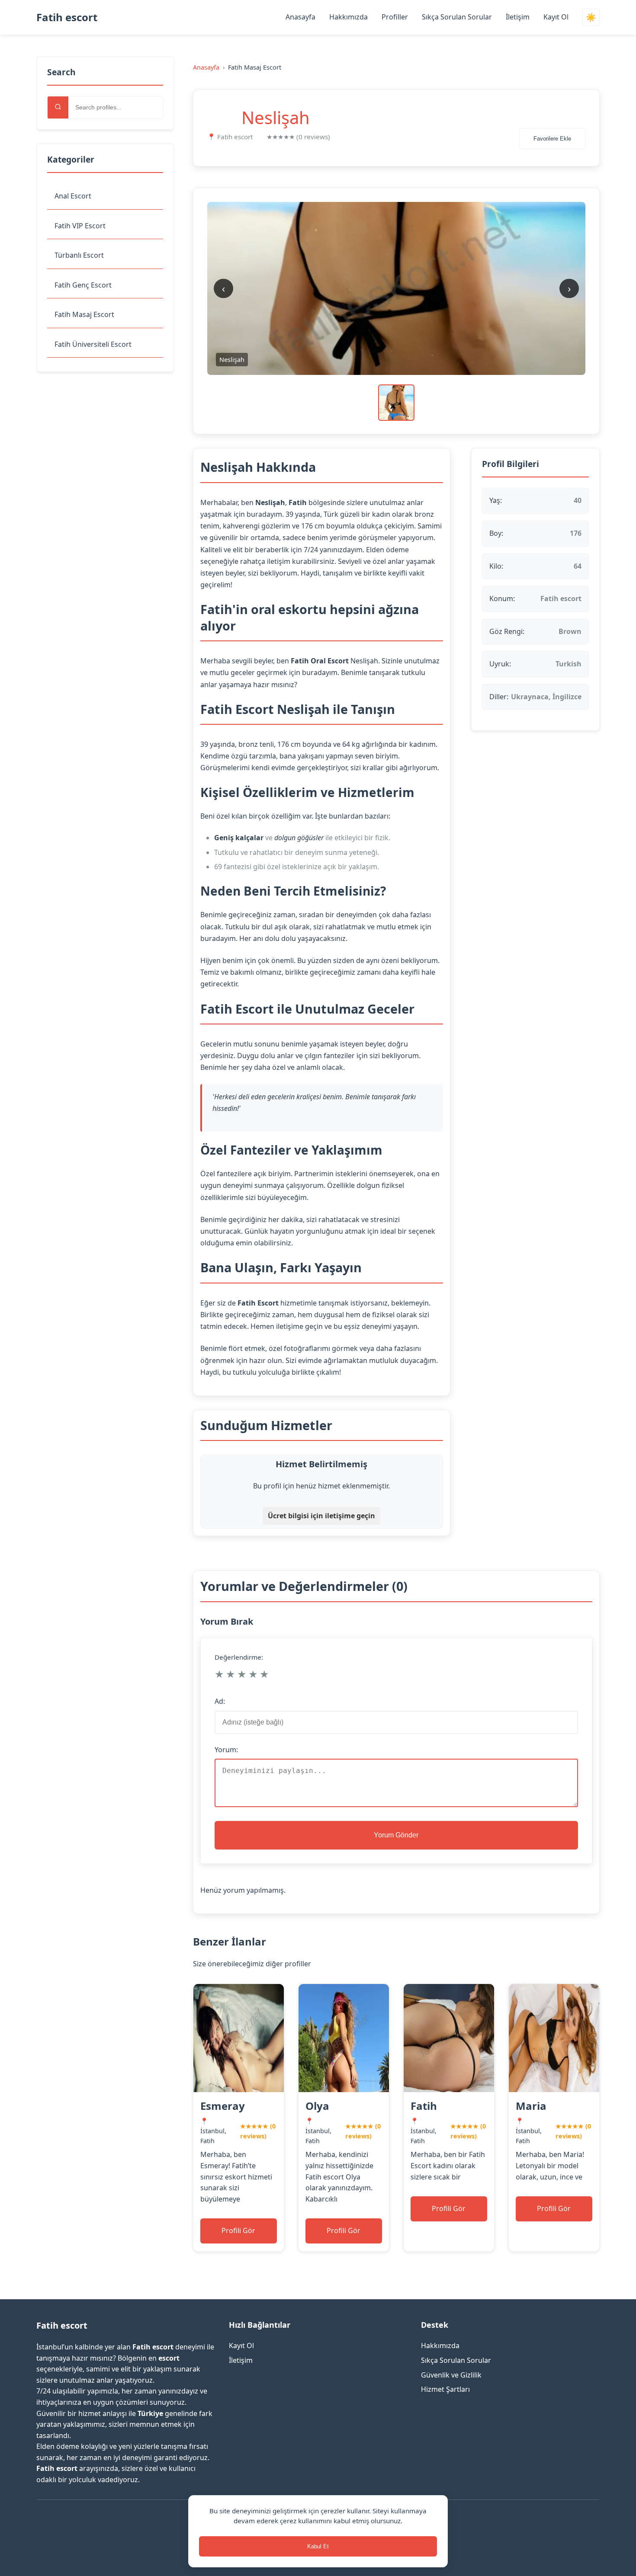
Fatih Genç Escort (83, 285)
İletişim (518, 17)
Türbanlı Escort (79, 255)
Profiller (395, 17)
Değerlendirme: (239, 1657)
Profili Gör (238, 2230)
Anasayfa (300, 17)
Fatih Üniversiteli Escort (93, 344)
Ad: (220, 1701)
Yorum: (226, 1750)
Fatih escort (67, 17)
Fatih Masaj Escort (84, 314)
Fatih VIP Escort (80, 226)
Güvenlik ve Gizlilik (451, 2375)
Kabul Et (318, 2546)
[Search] (58, 107)
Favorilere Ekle (552, 139)
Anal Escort (73, 196)
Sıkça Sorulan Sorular (457, 17)
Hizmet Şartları (445, 2389)
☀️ (591, 18)
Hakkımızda (349, 17)
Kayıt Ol (556, 17)
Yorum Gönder (396, 1835)
